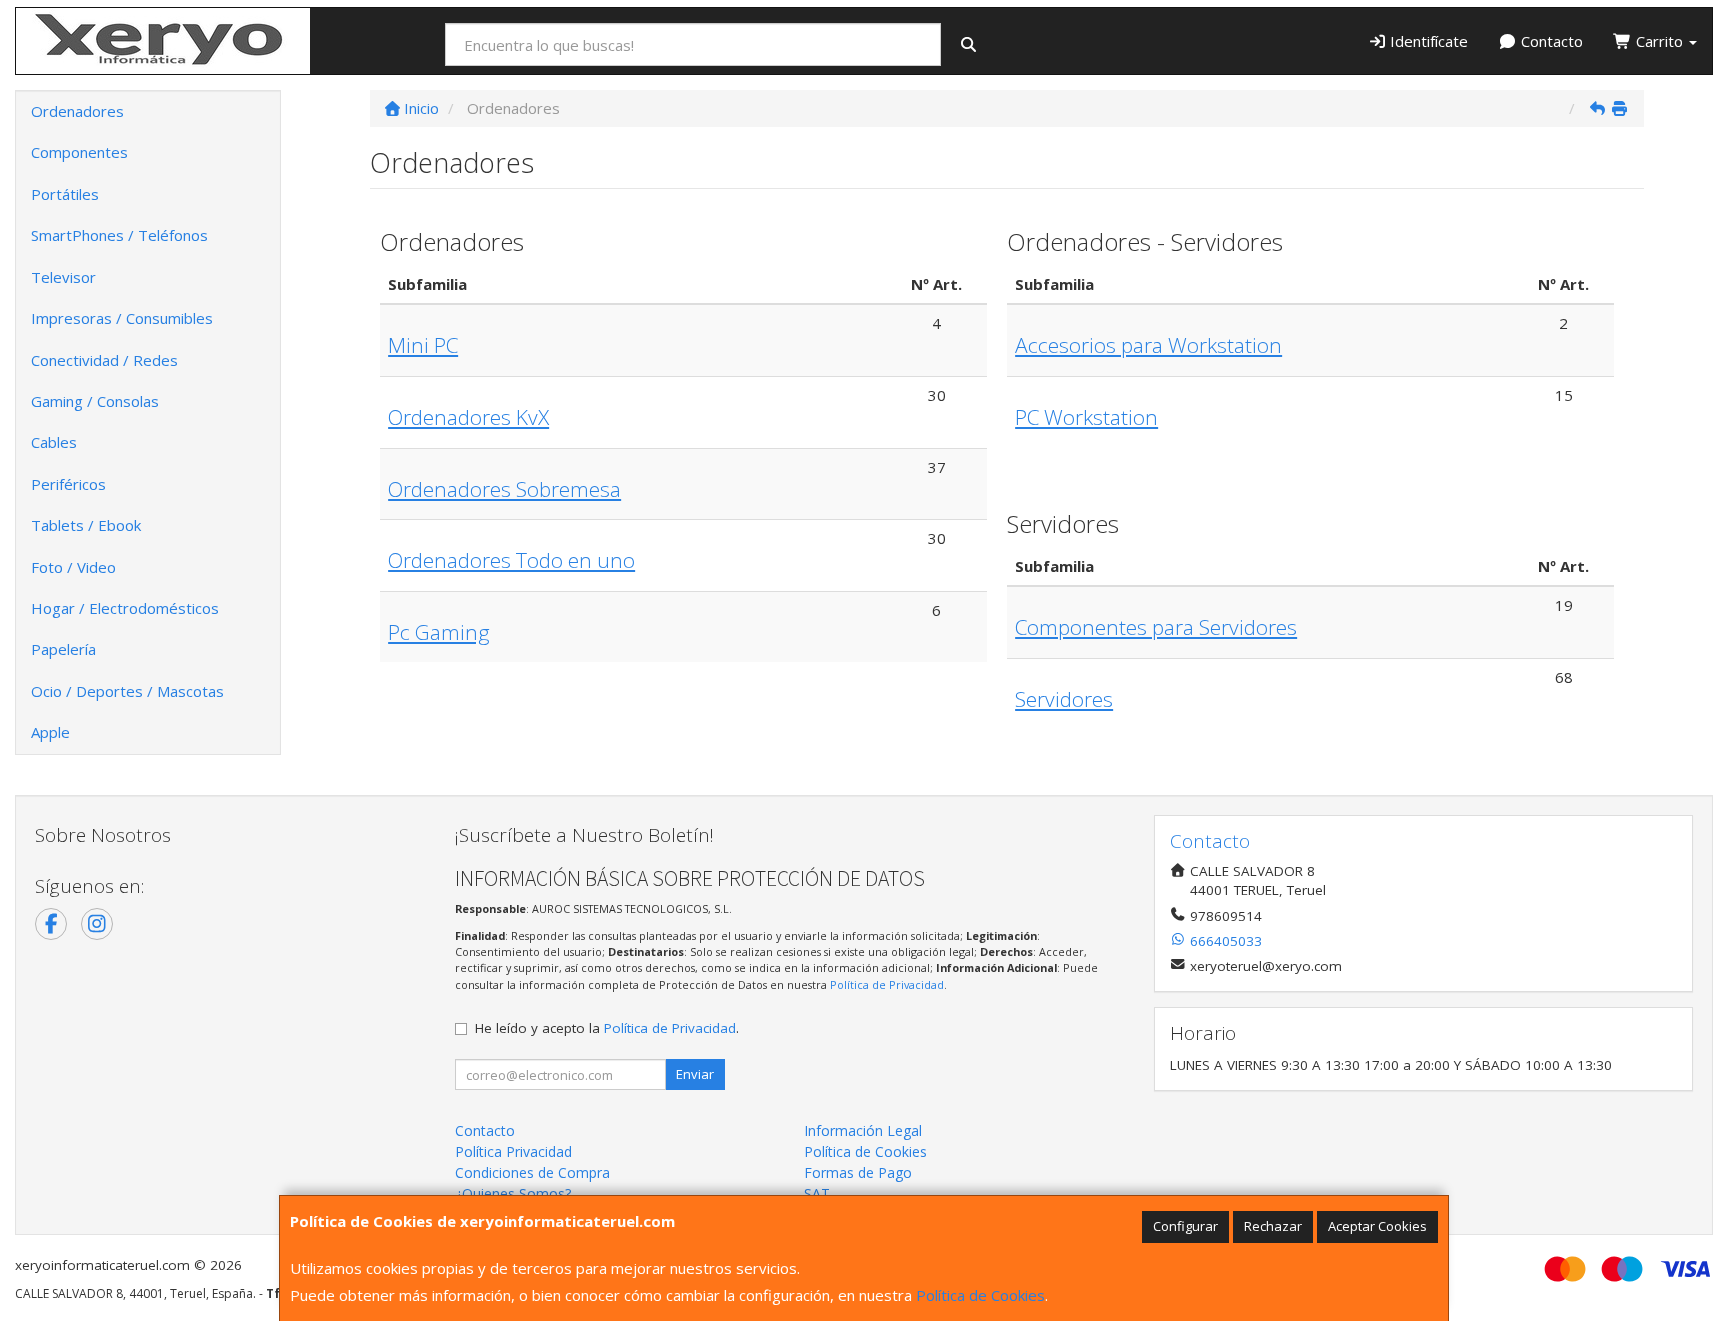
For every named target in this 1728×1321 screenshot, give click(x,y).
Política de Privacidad (887, 984)
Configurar (1185, 1226)
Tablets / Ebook (86, 525)
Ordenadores (77, 111)
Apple (50, 732)
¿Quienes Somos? (513, 1193)
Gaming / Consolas (95, 401)
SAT (817, 1193)
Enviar (695, 1074)
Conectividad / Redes (104, 360)
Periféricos (68, 484)
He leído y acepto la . (607, 1028)
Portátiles (65, 194)
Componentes (79, 152)
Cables (54, 442)
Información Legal (863, 1130)
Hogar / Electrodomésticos (125, 608)
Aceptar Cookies (1377, 1226)
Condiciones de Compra (532, 1172)
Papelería (63, 649)
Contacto (1550, 41)
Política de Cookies (980, 1295)
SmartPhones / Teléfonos (119, 235)
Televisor (63, 277)
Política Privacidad (513, 1151)
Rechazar (1273, 1226)
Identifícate (1427, 41)
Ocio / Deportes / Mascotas (127, 691)
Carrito (1659, 41)
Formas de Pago (858, 1172)
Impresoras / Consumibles (122, 318)
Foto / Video (73, 567)
